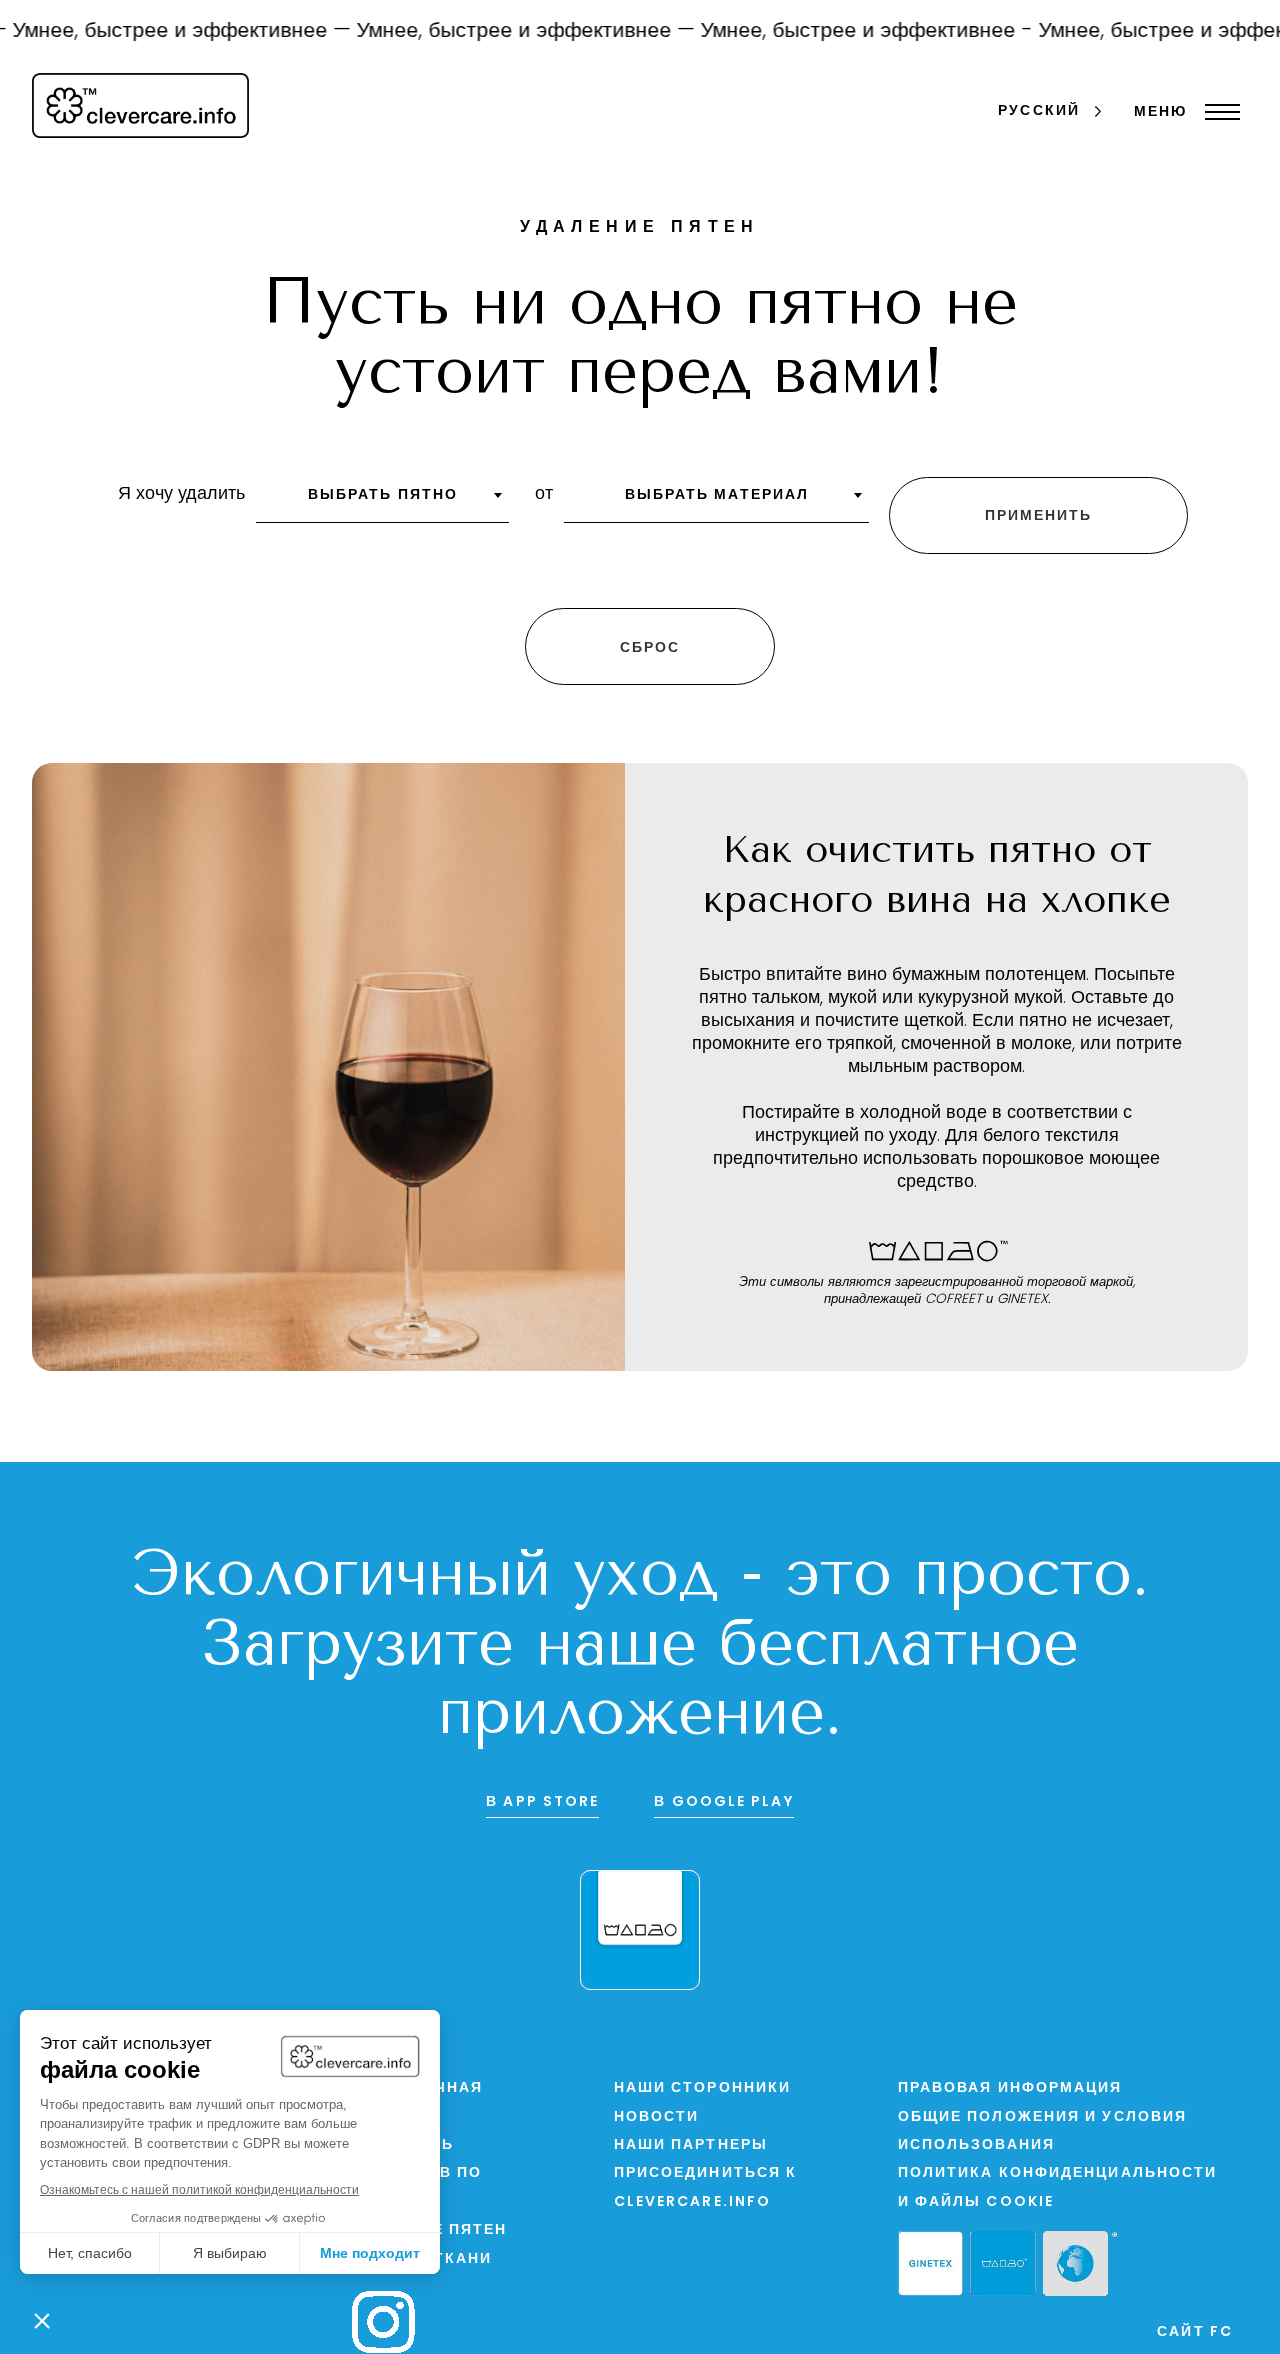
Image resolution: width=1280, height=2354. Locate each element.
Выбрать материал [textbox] (717, 495)
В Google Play (723, 1802)
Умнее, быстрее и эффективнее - (842, 31)
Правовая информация (1010, 2088)
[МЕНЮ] (1217, 112)
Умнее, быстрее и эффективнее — (501, 31)
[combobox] (382, 502)
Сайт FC (1195, 2332)
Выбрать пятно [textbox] (383, 495)
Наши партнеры (691, 2145)
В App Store (542, 1802)
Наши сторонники (703, 2088)
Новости (657, 2117)
